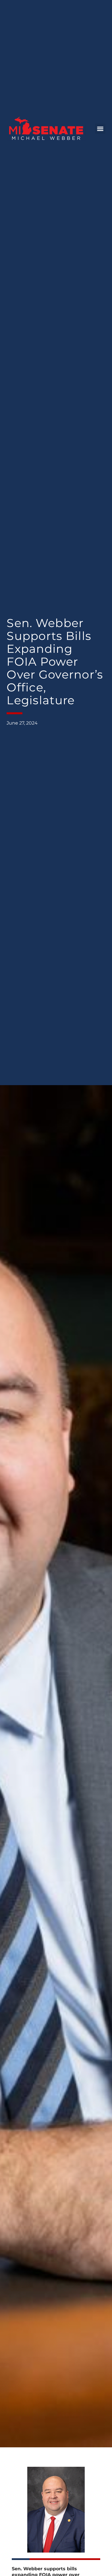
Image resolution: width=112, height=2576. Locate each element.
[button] (100, 129)
